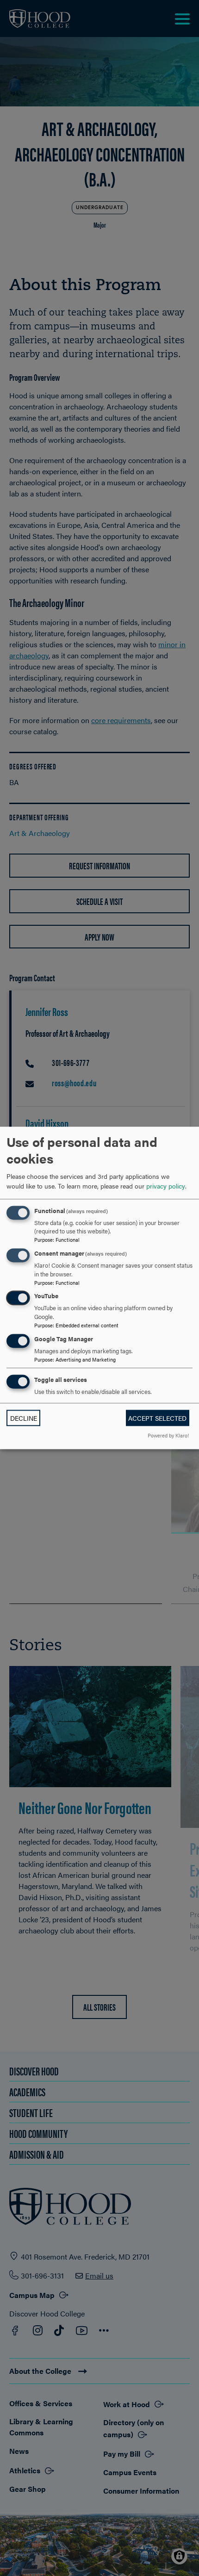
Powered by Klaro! (168, 1436)
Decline (24, 1418)
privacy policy (166, 1186)
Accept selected (157, 1418)
